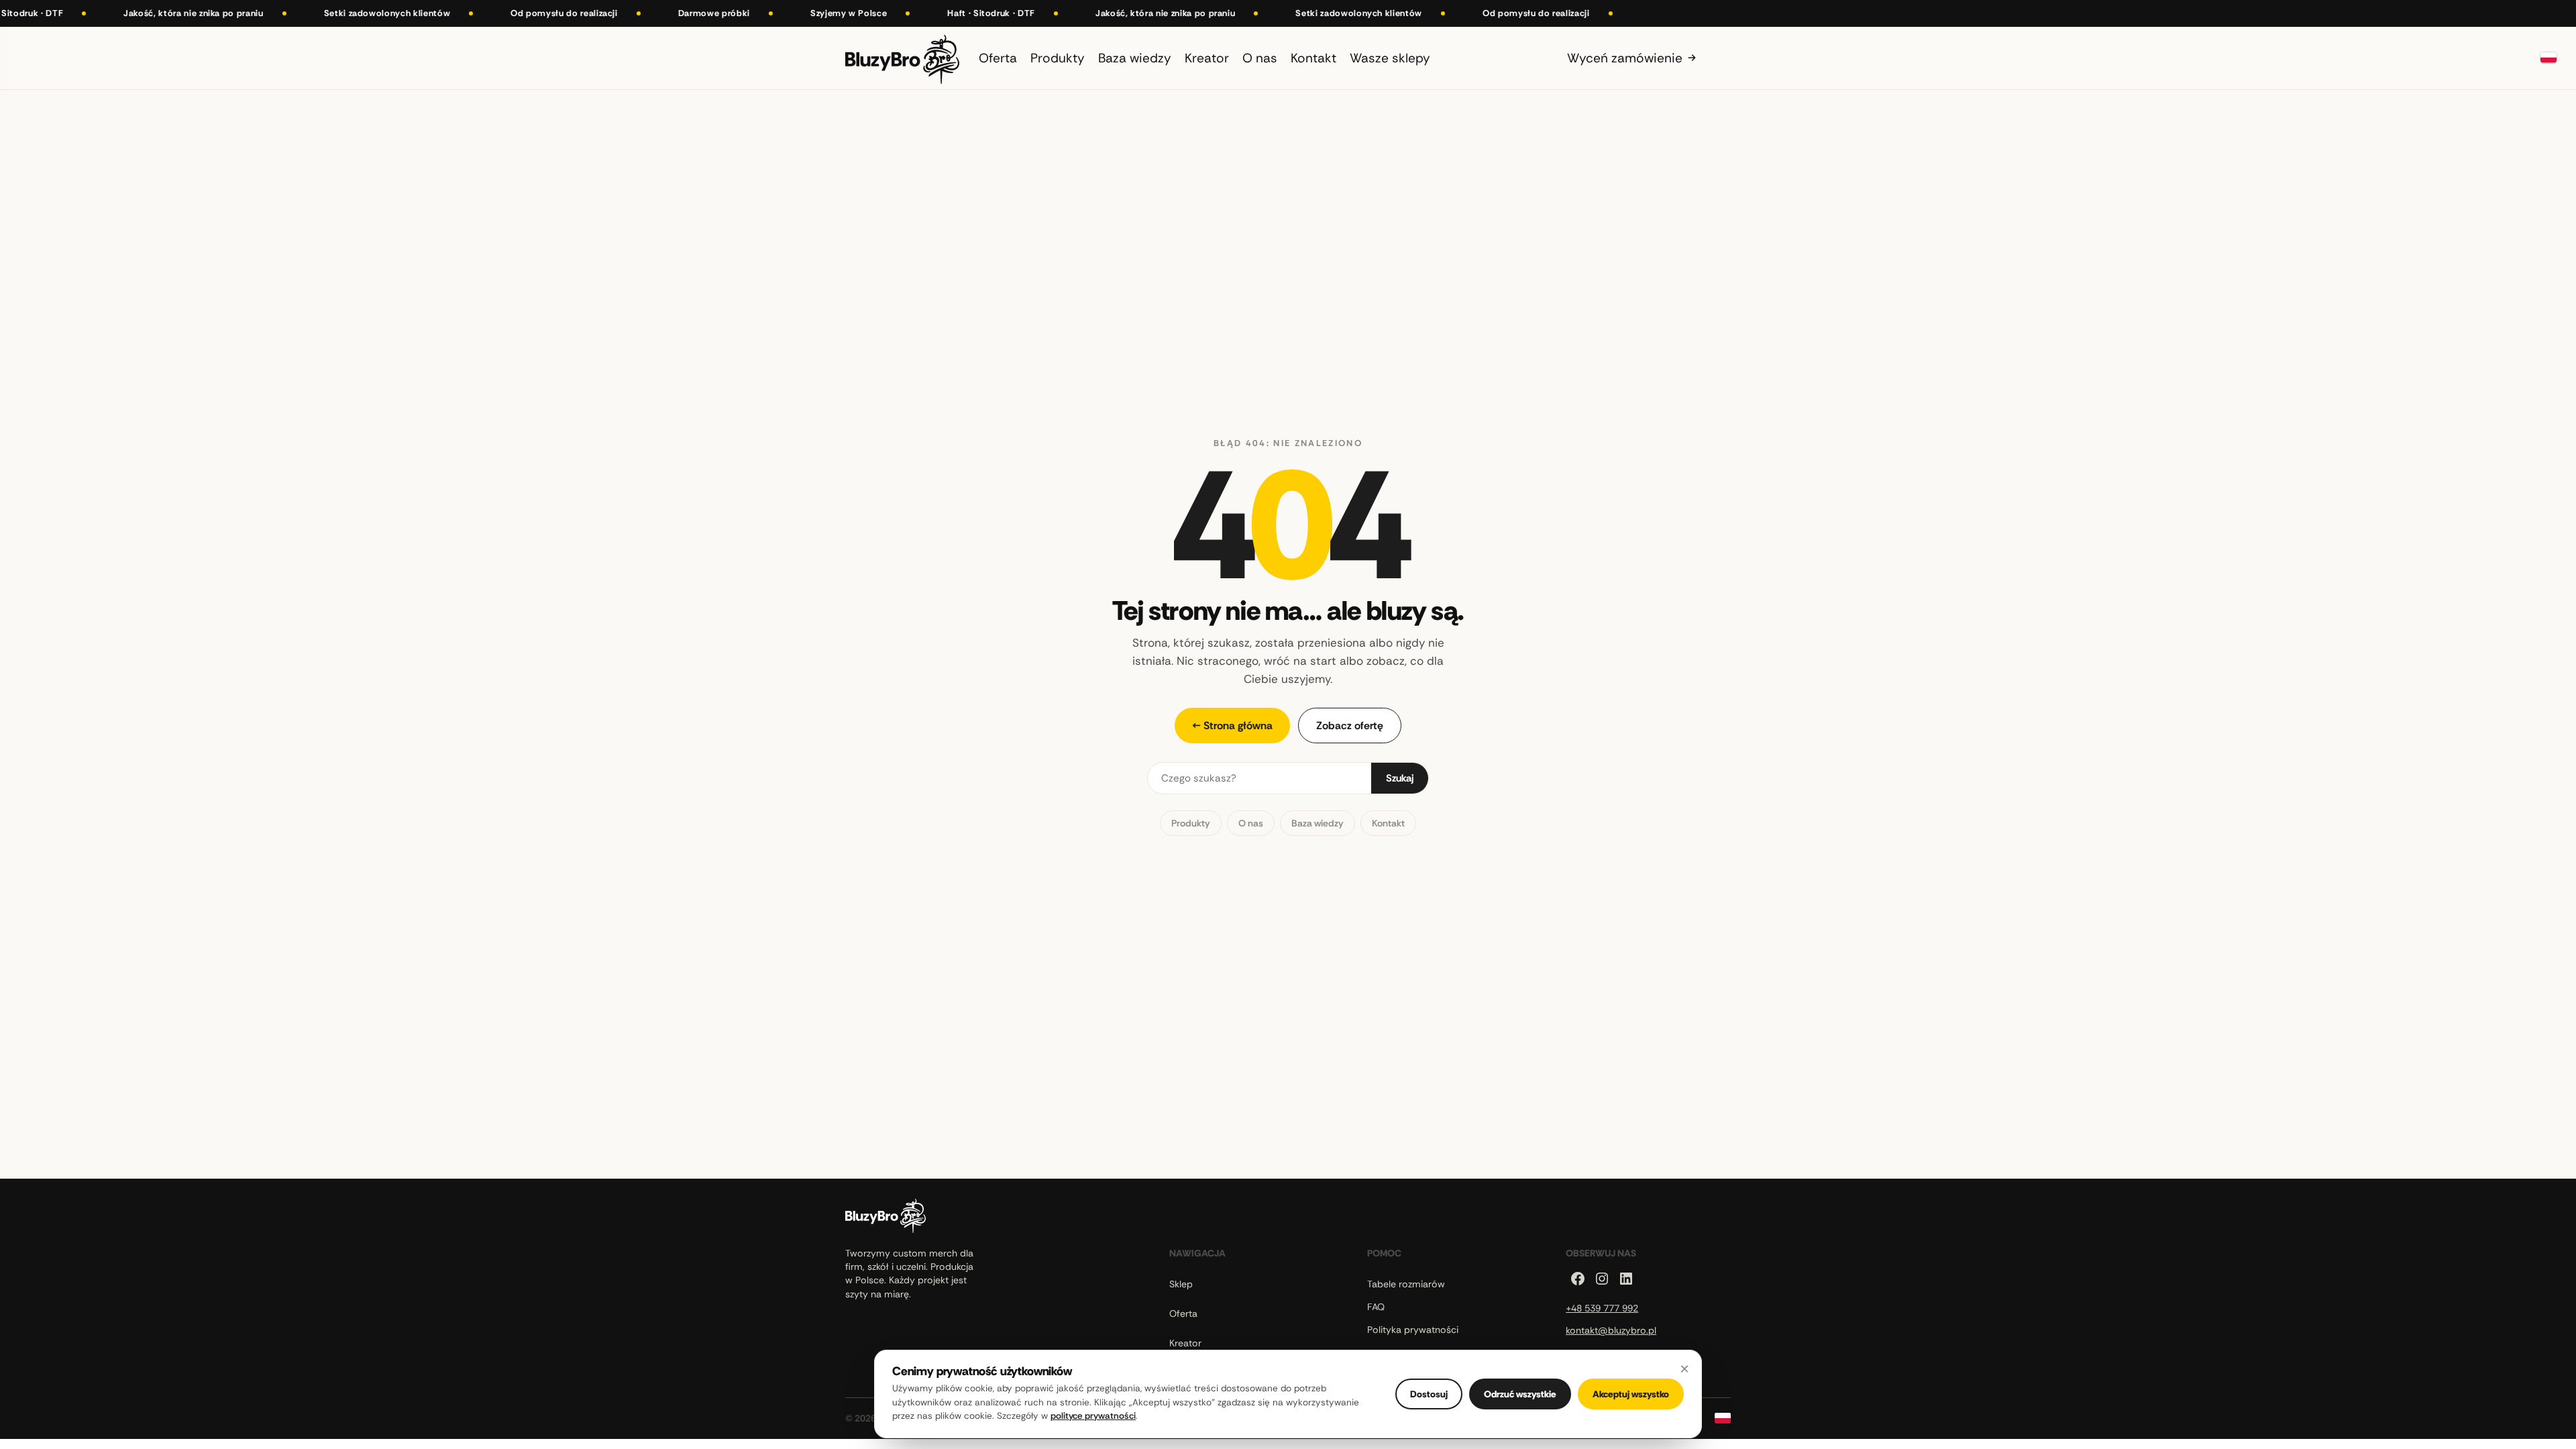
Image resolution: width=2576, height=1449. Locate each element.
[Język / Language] (2548, 58)
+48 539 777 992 (1602, 1308)
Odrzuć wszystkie (1520, 1394)
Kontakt (1388, 823)
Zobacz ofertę (1350, 726)
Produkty (1191, 823)
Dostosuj (1429, 1394)
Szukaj (1400, 778)
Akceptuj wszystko (1631, 1394)
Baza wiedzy (1318, 823)
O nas (1251, 823)
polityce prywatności (1093, 1416)
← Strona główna (1232, 726)
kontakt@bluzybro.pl (1611, 1330)
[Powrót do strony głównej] (902, 58)
